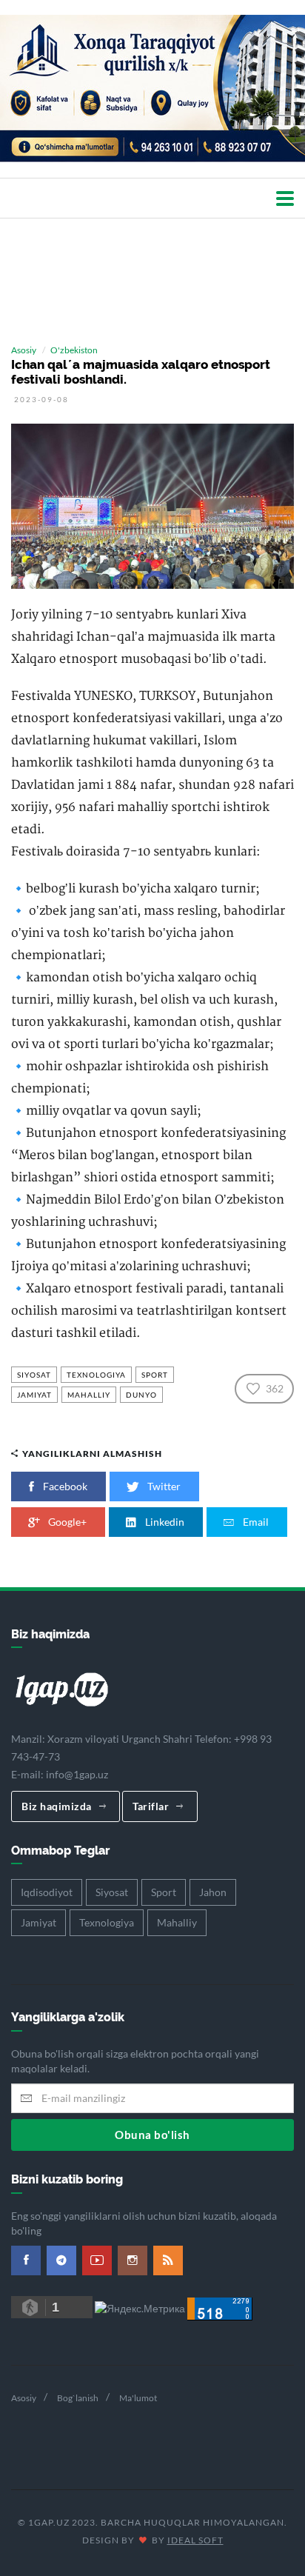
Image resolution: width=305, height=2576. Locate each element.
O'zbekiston (74, 350)
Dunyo (141, 1395)
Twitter (163, 1486)
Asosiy (24, 350)
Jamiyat (34, 1395)
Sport (155, 1375)
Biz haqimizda (57, 1806)
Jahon (213, 1892)
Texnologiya (96, 1375)
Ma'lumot (138, 2398)
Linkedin (164, 1522)
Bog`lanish (78, 2398)
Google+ (66, 1522)
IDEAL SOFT (195, 2540)
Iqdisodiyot (47, 1892)
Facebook (64, 1486)
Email (255, 1522)
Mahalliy (89, 1395)
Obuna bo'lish (152, 2135)
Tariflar (151, 1806)
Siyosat (34, 1375)
